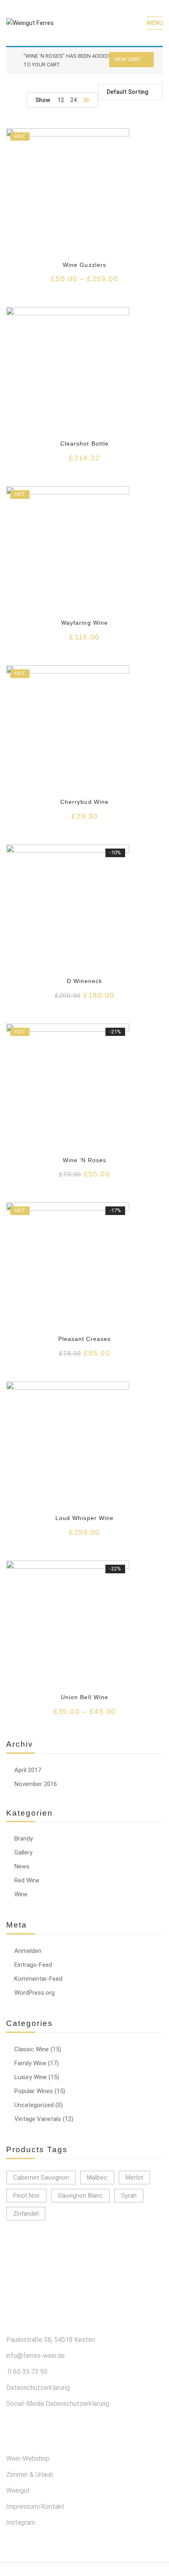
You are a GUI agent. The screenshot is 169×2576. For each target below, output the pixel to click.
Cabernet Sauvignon (41, 2178)
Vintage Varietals (38, 2119)
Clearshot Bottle (84, 444)
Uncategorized (34, 2105)
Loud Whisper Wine (84, 1518)
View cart (127, 59)
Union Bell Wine (84, 1697)
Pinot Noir (26, 2196)
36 (86, 100)
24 (73, 100)
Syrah (129, 2196)
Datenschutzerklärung (38, 2388)
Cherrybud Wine (84, 802)
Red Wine (27, 1880)
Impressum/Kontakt (35, 2507)
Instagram (21, 2523)
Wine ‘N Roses (85, 1160)
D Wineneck (84, 981)
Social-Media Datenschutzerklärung (58, 2404)
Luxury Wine (31, 2077)
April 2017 (28, 1770)
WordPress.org (34, 1993)
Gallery (23, 1852)
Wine (21, 1894)
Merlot (134, 2178)
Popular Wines (34, 2091)
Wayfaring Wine (84, 623)
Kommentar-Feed (38, 1979)
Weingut (18, 2491)
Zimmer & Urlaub (30, 2475)
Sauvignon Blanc (80, 2196)
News (22, 1866)
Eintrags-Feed (33, 1965)
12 (61, 100)
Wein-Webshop (28, 2459)
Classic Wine (32, 2049)
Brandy (24, 1839)
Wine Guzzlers (84, 265)
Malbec (97, 2178)
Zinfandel (26, 2214)
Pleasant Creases (85, 1339)
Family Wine (30, 2063)
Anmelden (28, 1951)
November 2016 (36, 1784)
